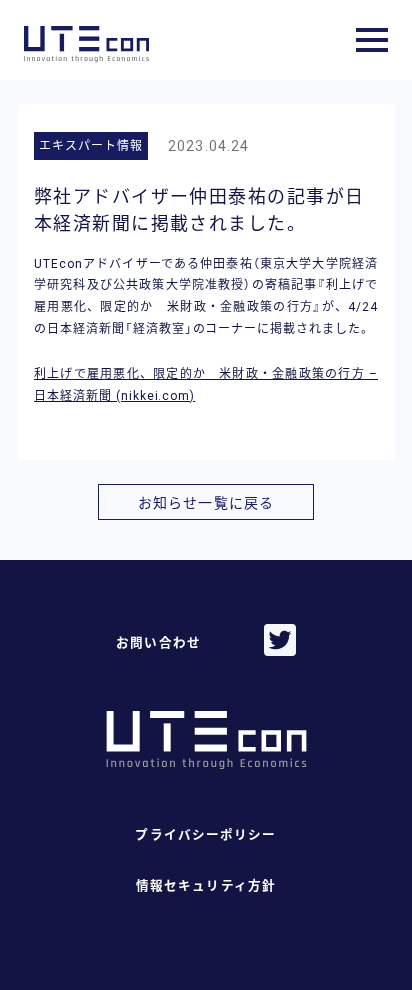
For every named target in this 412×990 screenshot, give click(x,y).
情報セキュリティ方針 (206, 885)
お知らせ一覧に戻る (206, 503)
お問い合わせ (158, 642)
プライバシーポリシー (205, 834)
